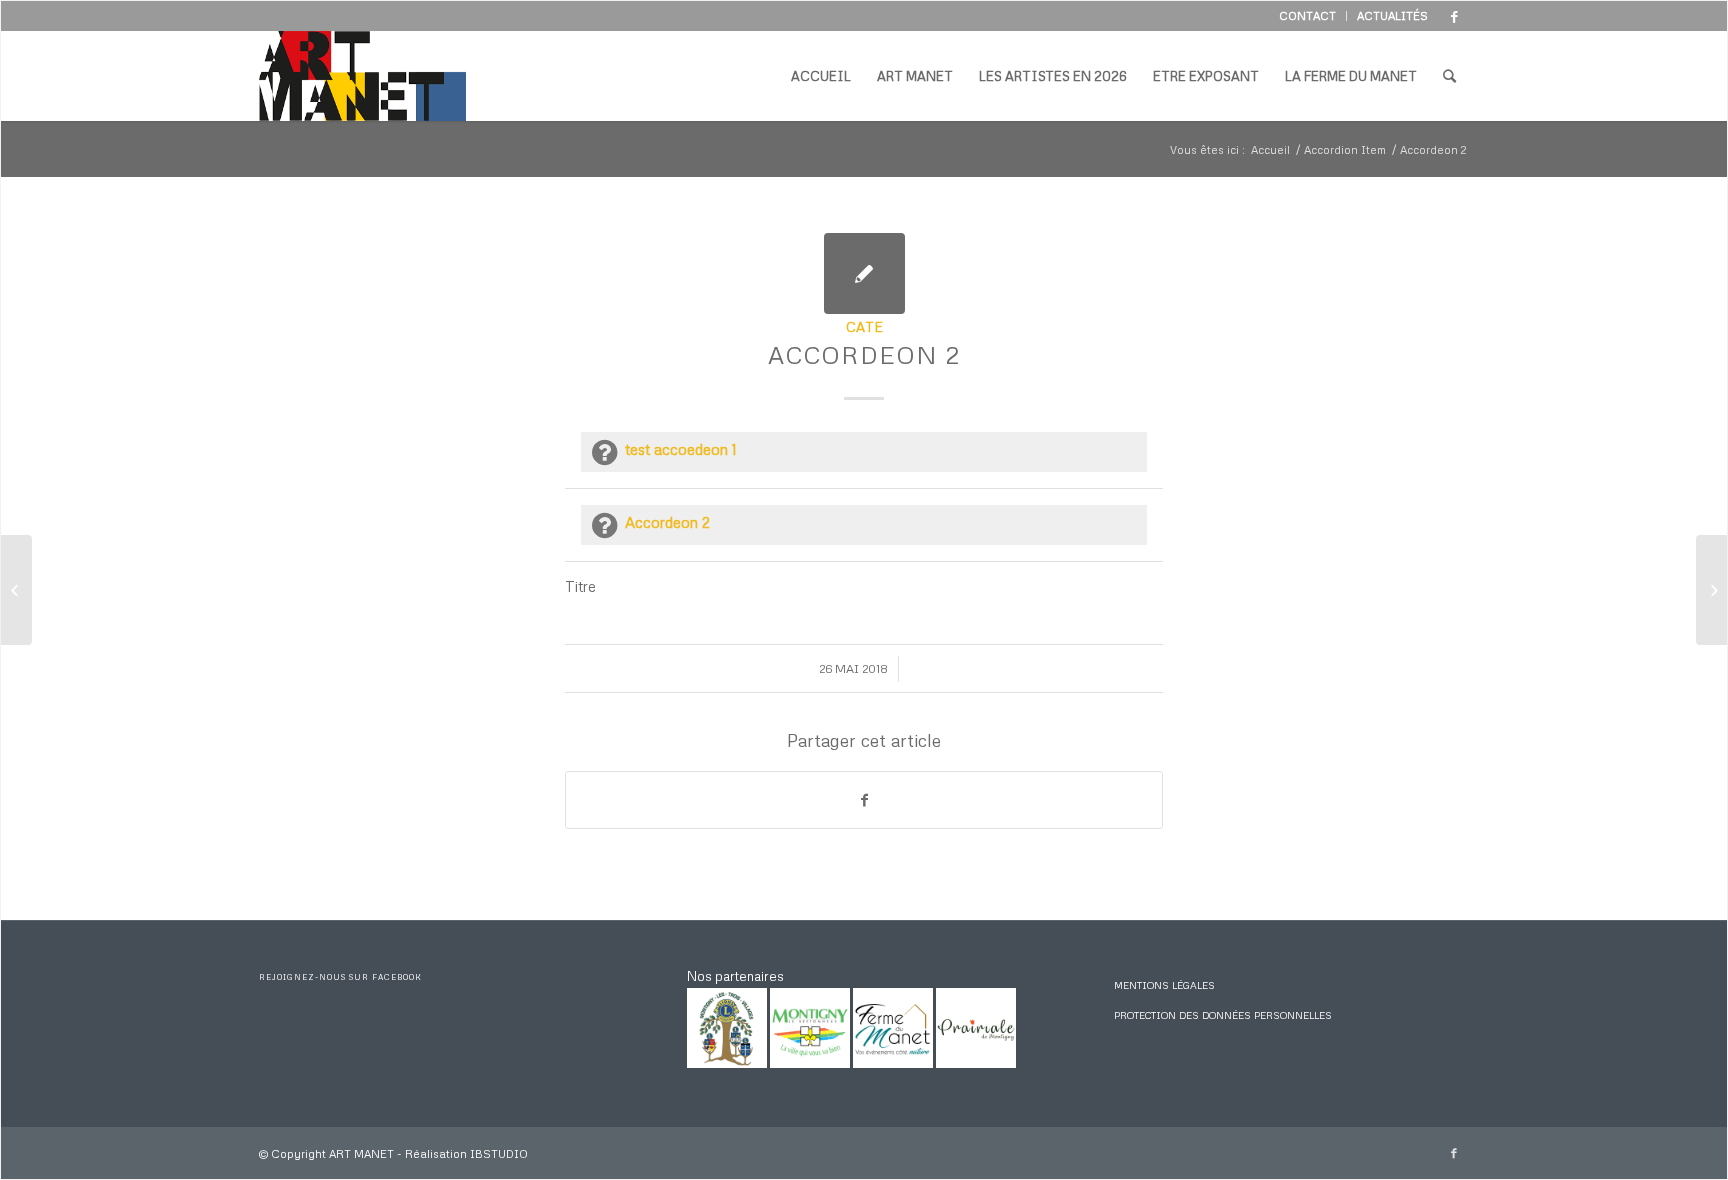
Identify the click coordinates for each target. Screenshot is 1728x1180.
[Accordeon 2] (864, 273)
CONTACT (1307, 15)
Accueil (1270, 149)
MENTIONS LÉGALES (1164, 985)
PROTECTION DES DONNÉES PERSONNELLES (1223, 1015)
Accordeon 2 (864, 354)
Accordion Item (1345, 149)
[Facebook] (1454, 16)
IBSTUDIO (499, 1153)
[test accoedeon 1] (16, 590)
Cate (864, 326)
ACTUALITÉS (1392, 15)
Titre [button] (580, 586)
